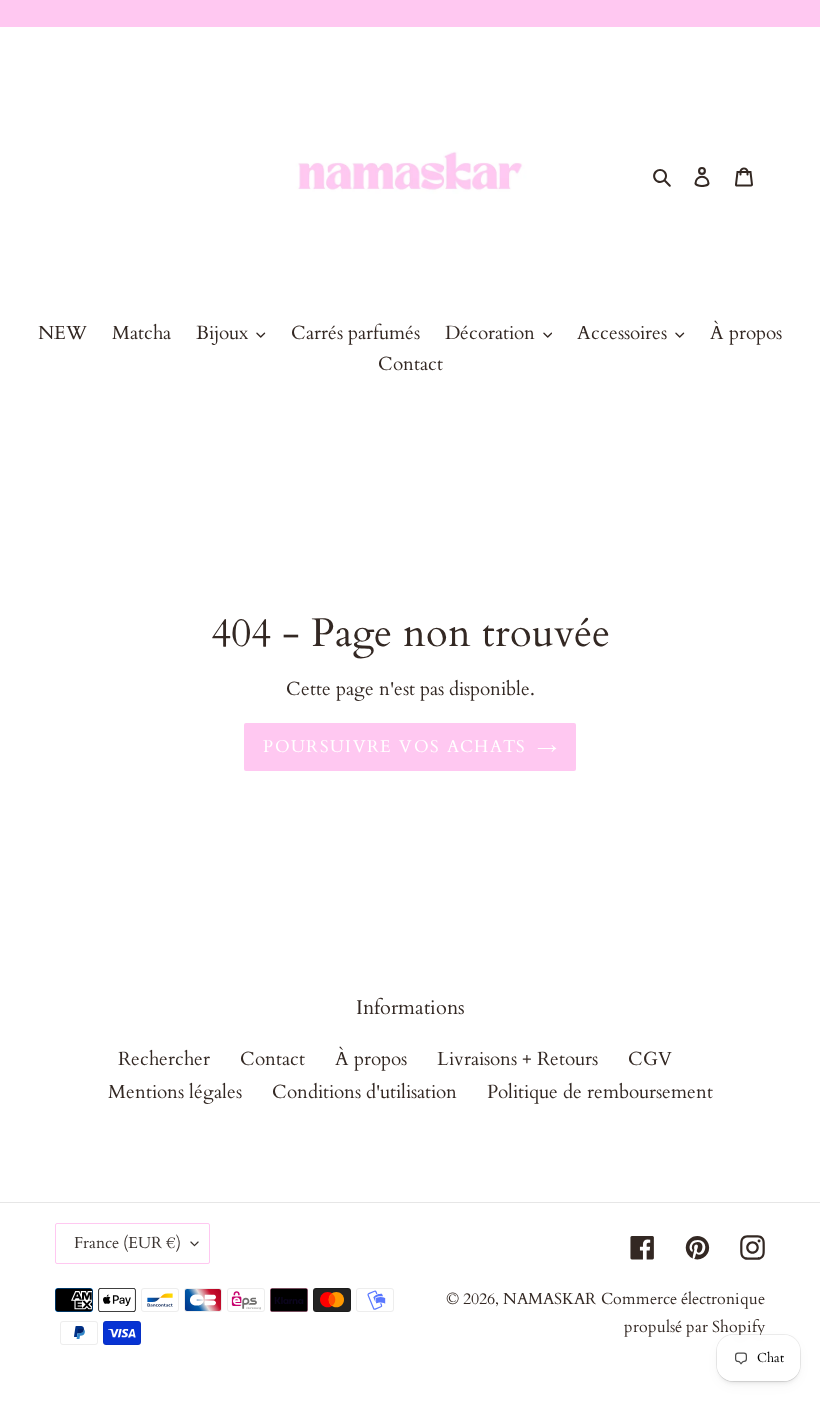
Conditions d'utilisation (364, 1092)
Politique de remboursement (600, 1092)
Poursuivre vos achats (395, 746)
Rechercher (164, 1059)
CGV (650, 1059)
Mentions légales (175, 1092)
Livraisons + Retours (517, 1059)
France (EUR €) (127, 1243)
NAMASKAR (549, 1299)
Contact (272, 1059)
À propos (371, 1059)
